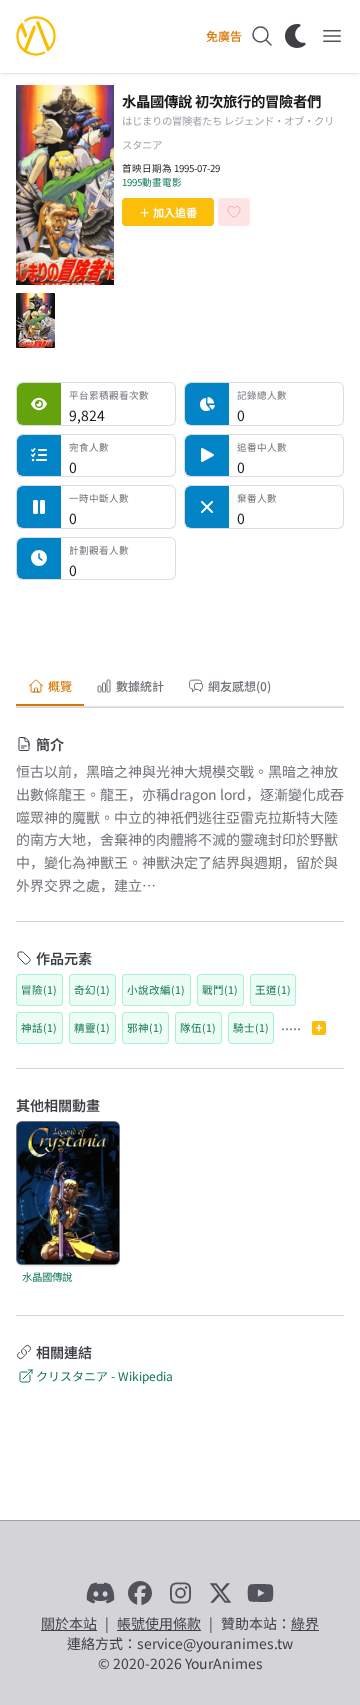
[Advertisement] (180, 621)
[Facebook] (140, 1593)
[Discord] (100, 1593)
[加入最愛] (234, 212)
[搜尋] (262, 36)
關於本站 (69, 1623)
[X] (220, 1593)
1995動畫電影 (152, 182)
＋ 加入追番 (168, 212)
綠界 (305, 1623)
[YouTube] (260, 1593)
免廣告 (224, 36)
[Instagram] (180, 1593)
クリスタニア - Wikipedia (104, 1375)
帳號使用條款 (159, 1623)
